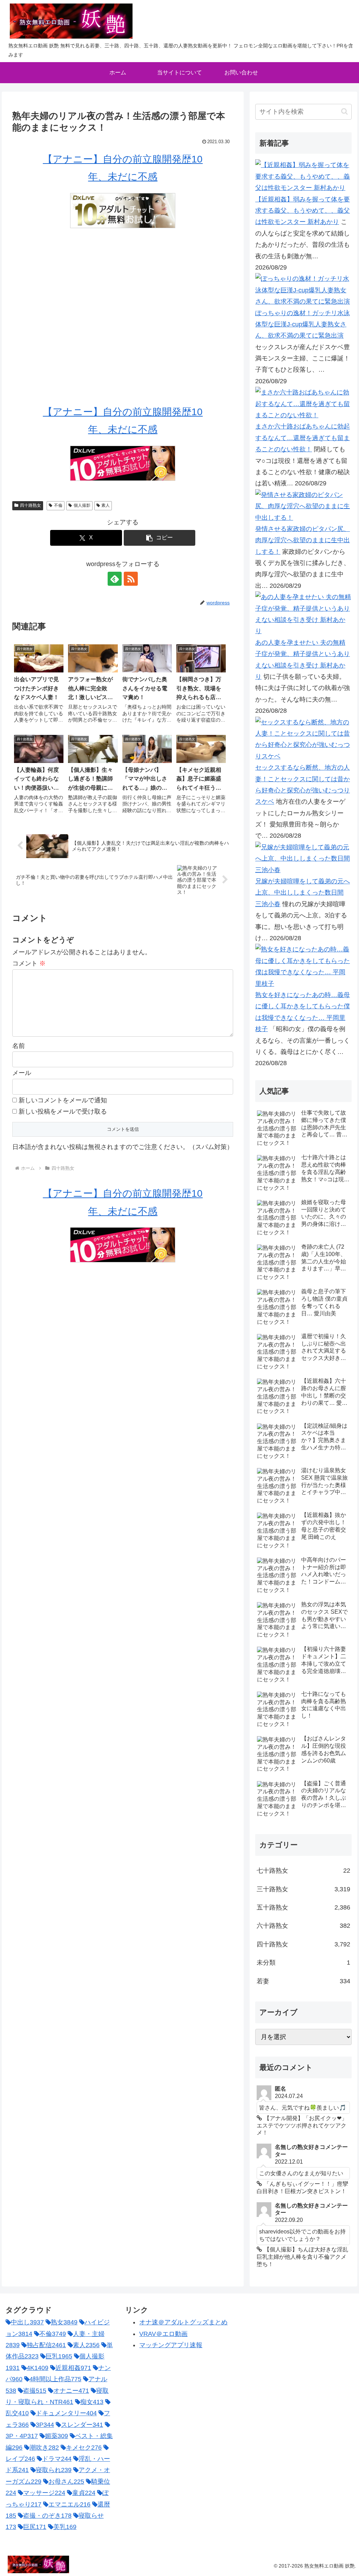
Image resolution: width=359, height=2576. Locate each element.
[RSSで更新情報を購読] (131, 579)
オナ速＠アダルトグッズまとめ (183, 2322)
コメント (29, 963)
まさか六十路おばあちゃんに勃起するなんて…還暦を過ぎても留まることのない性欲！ (303, 438)
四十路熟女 (31, 505)
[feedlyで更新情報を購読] (115, 579)
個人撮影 (82, 505)
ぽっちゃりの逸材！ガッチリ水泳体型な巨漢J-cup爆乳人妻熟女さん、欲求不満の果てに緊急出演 (303, 324)
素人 (106, 505)
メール (22, 1073)
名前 (19, 1046)
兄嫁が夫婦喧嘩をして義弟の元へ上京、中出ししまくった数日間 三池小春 (303, 893)
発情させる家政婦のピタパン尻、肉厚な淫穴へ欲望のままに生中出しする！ (303, 540)
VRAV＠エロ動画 (163, 2334)
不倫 (58, 505)
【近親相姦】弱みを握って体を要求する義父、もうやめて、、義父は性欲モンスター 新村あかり (303, 211)
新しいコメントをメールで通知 (63, 1100)
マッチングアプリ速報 (171, 2345)
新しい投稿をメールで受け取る (63, 1111)
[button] (160, 538)
